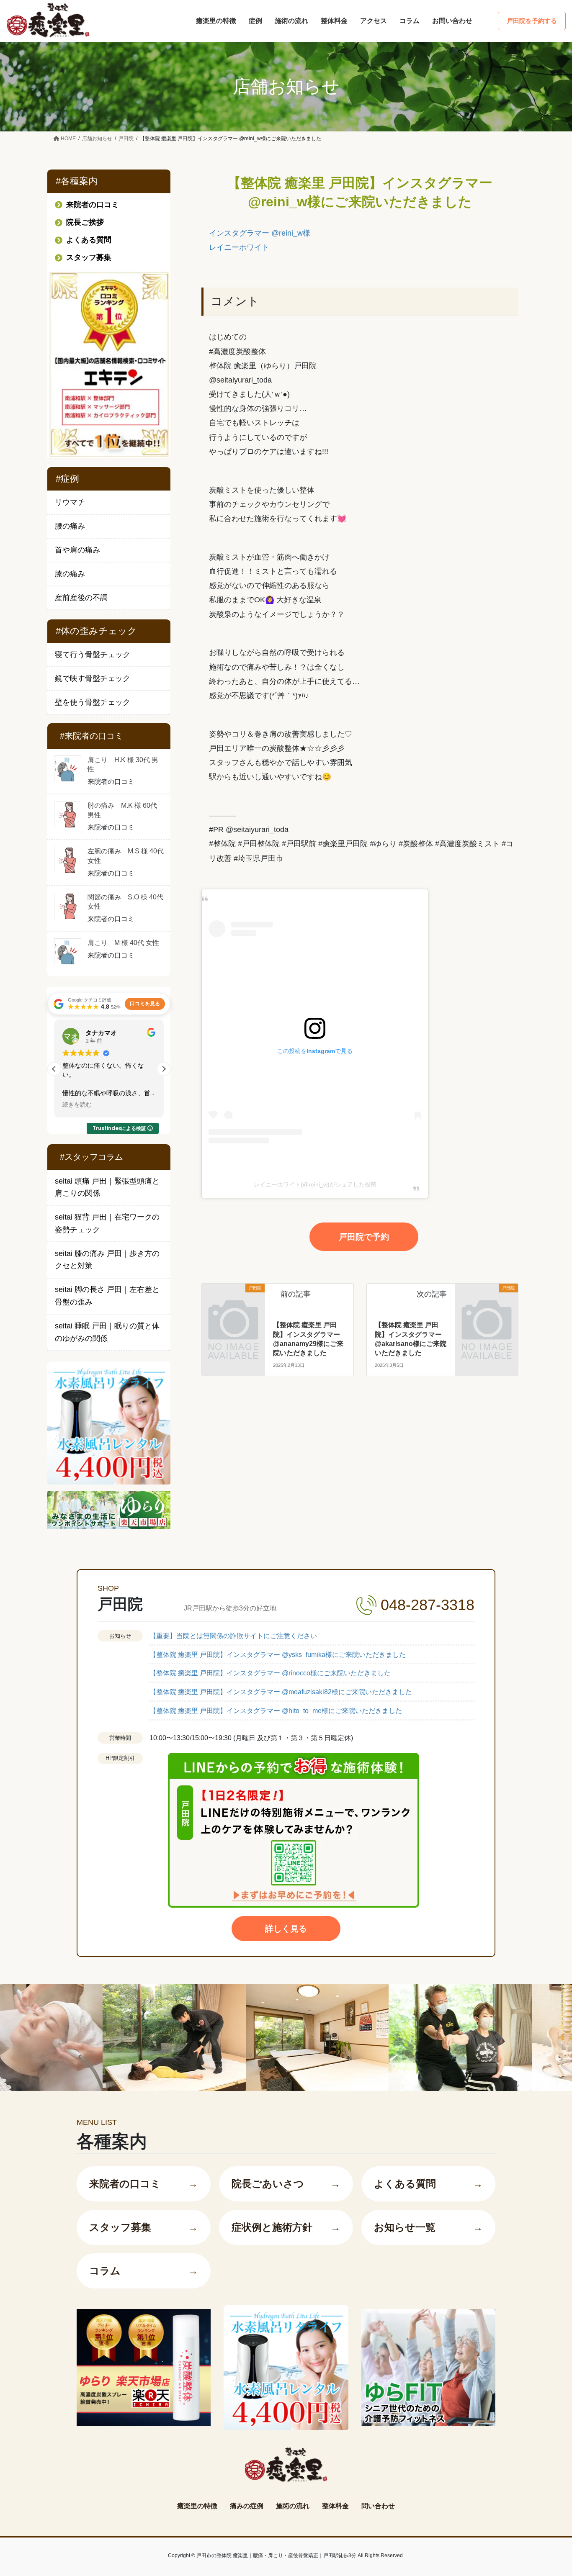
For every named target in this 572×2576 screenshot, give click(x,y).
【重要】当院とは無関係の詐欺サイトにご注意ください (233, 1636)
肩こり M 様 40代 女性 (123, 943)
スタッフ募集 (144, 2227)
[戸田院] (233, 1303)
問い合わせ (378, 2506)
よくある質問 (428, 2184)
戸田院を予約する (532, 21)
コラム (144, 2271)
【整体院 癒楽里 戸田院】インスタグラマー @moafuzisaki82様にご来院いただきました (281, 1692)
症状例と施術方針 (286, 2227)
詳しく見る (286, 1929)
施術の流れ (293, 2506)
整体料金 (335, 2506)
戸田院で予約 (364, 1237)
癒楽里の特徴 (197, 2506)
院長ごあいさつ (286, 2184)
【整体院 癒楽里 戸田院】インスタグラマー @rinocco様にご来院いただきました (270, 1673)
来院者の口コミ (144, 2184)
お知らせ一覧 (428, 2227)
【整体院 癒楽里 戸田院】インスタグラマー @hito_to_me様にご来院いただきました (276, 1711)
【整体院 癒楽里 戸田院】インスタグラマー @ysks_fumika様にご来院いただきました (278, 1655)
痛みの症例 (247, 2506)
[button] (164, 1069)
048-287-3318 (428, 1605)
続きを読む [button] (107, 1105)
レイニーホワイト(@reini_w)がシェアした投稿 (315, 1184)
